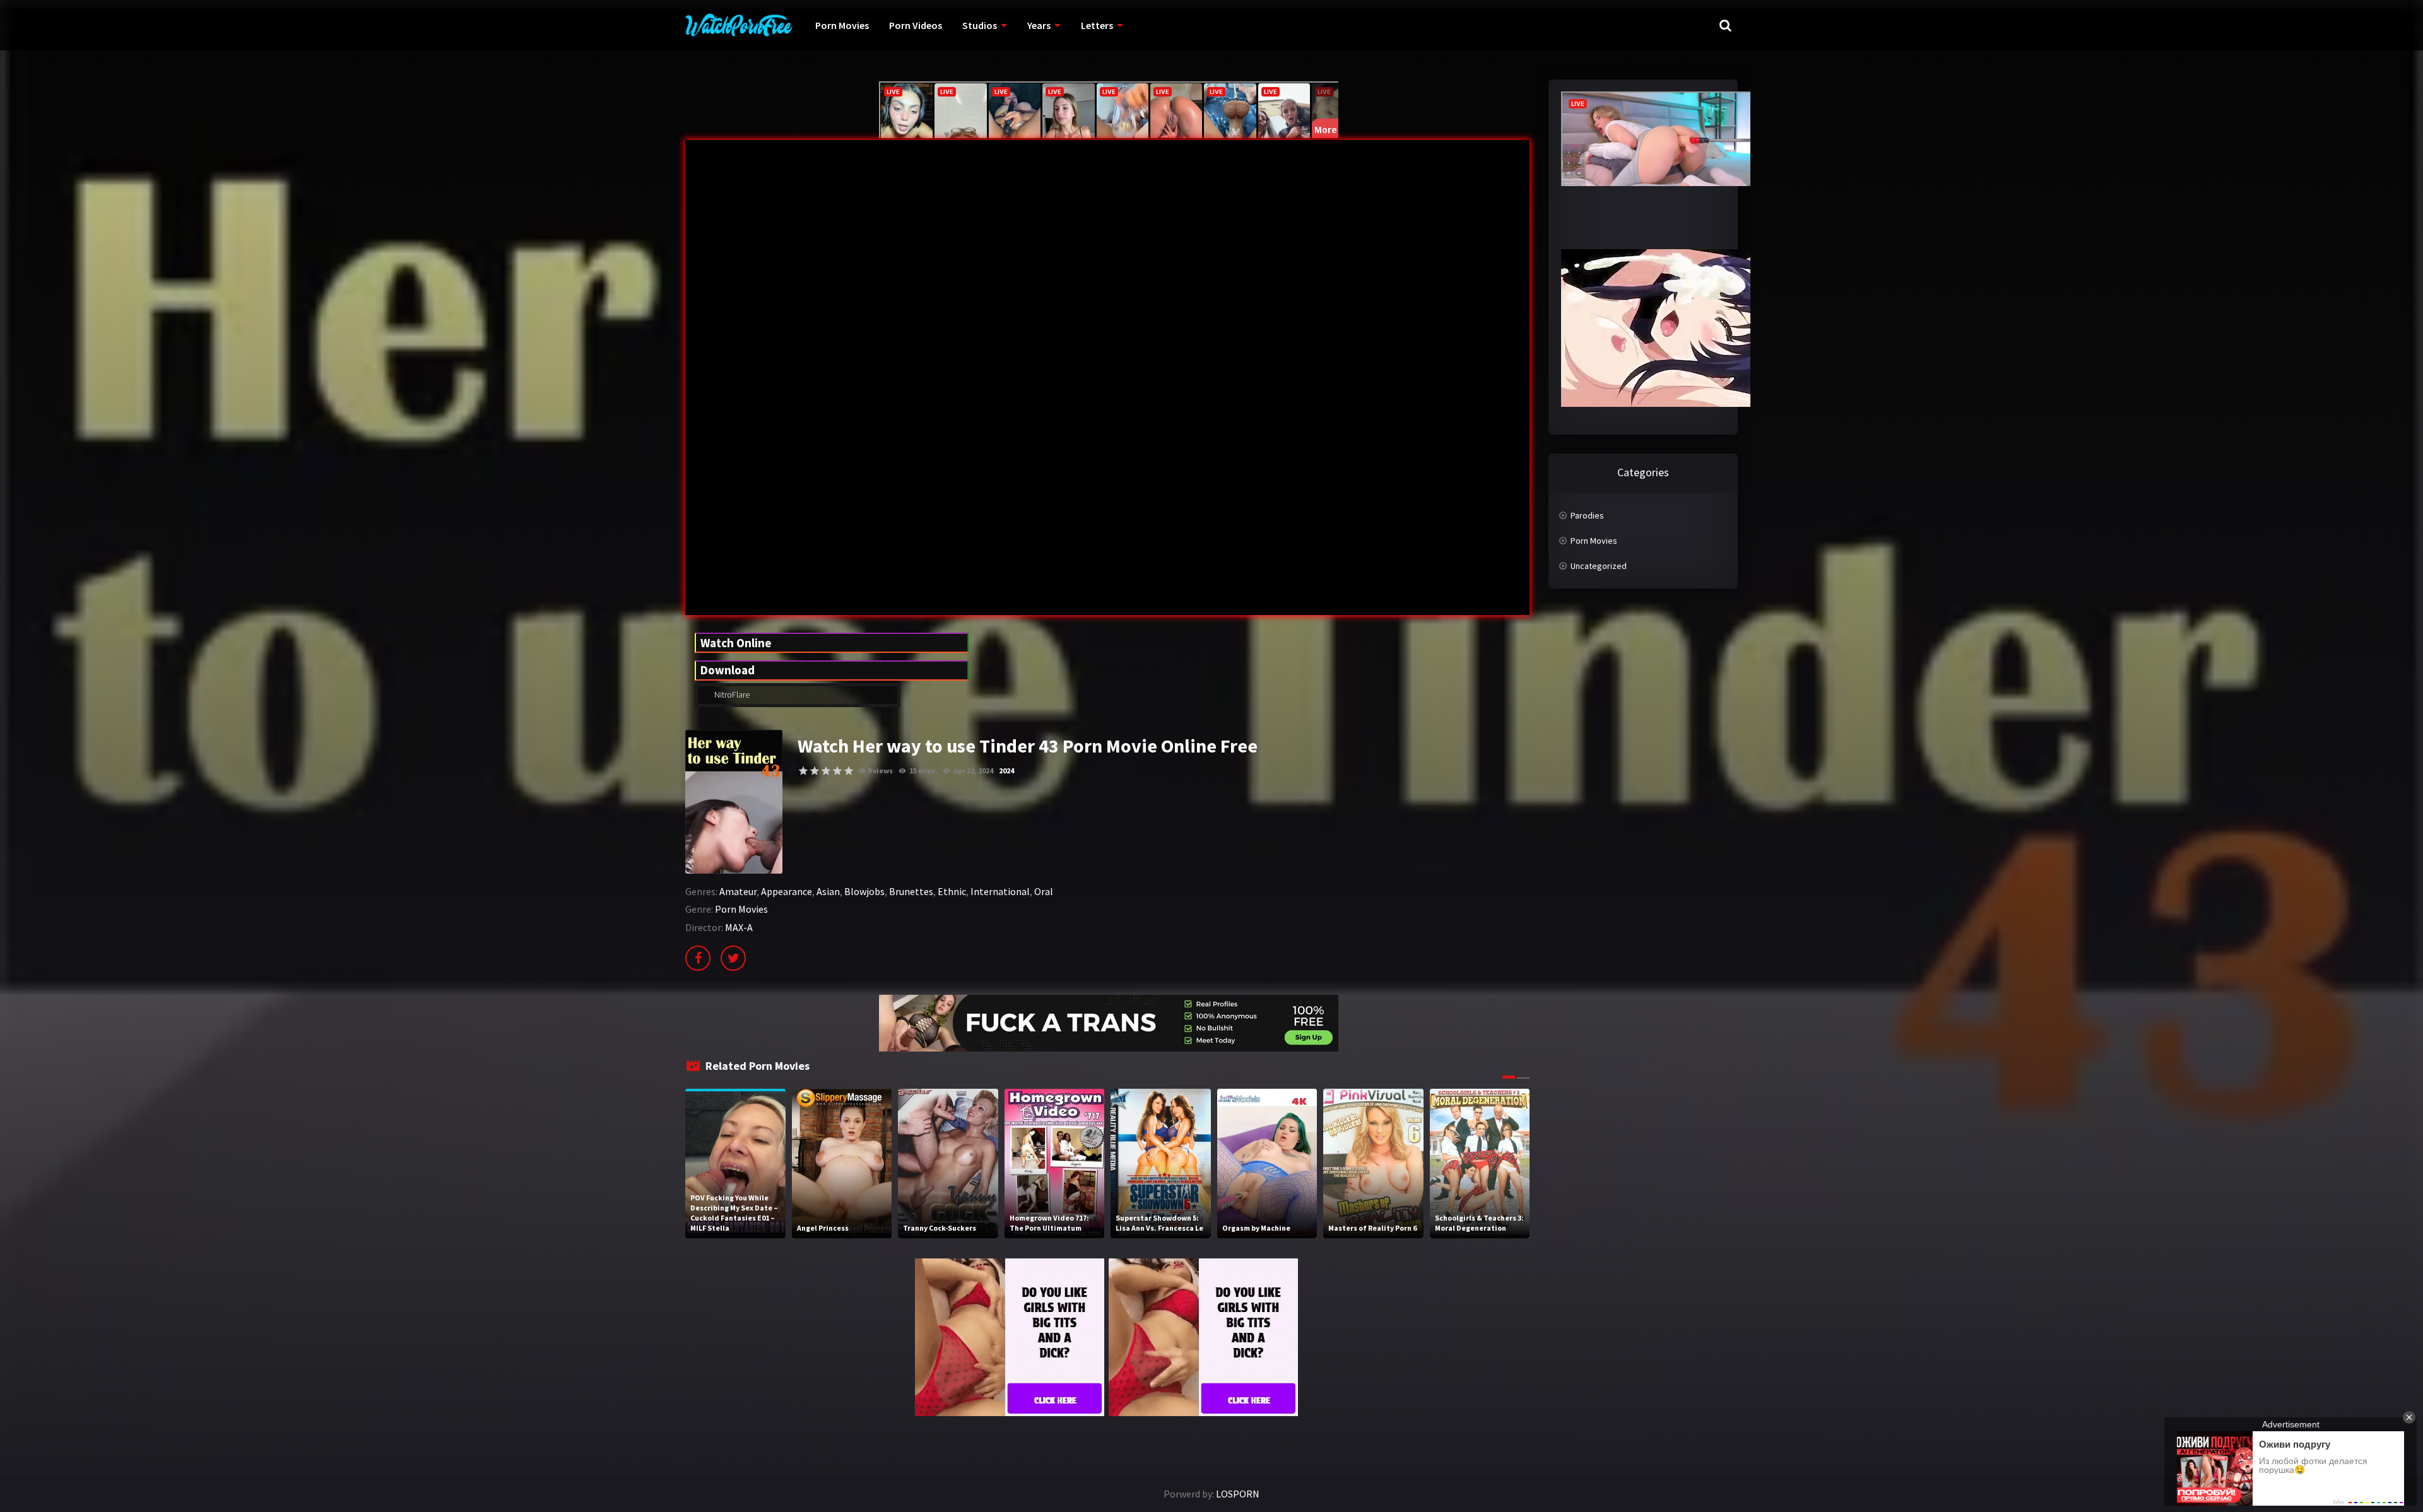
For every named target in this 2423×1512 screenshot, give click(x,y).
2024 (1006, 771)
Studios (980, 25)
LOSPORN (1238, 1494)
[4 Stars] (837, 771)
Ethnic (952, 891)
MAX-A (739, 927)
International (1000, 891)
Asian (828, 891)
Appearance (787, 891)
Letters (1097, 25)
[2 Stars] (815, 771)
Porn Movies (842, 25)
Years (1039, 25)
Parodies (1587, 515)
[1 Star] (803, 771)
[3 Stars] (826, 771)
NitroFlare (731, 694)
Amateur (738, 891)
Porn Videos (916, 25)
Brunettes (911, 891)
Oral (1044, 891)
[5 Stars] (849, 771)
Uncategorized (1599, 566)
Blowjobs (864, 891)
